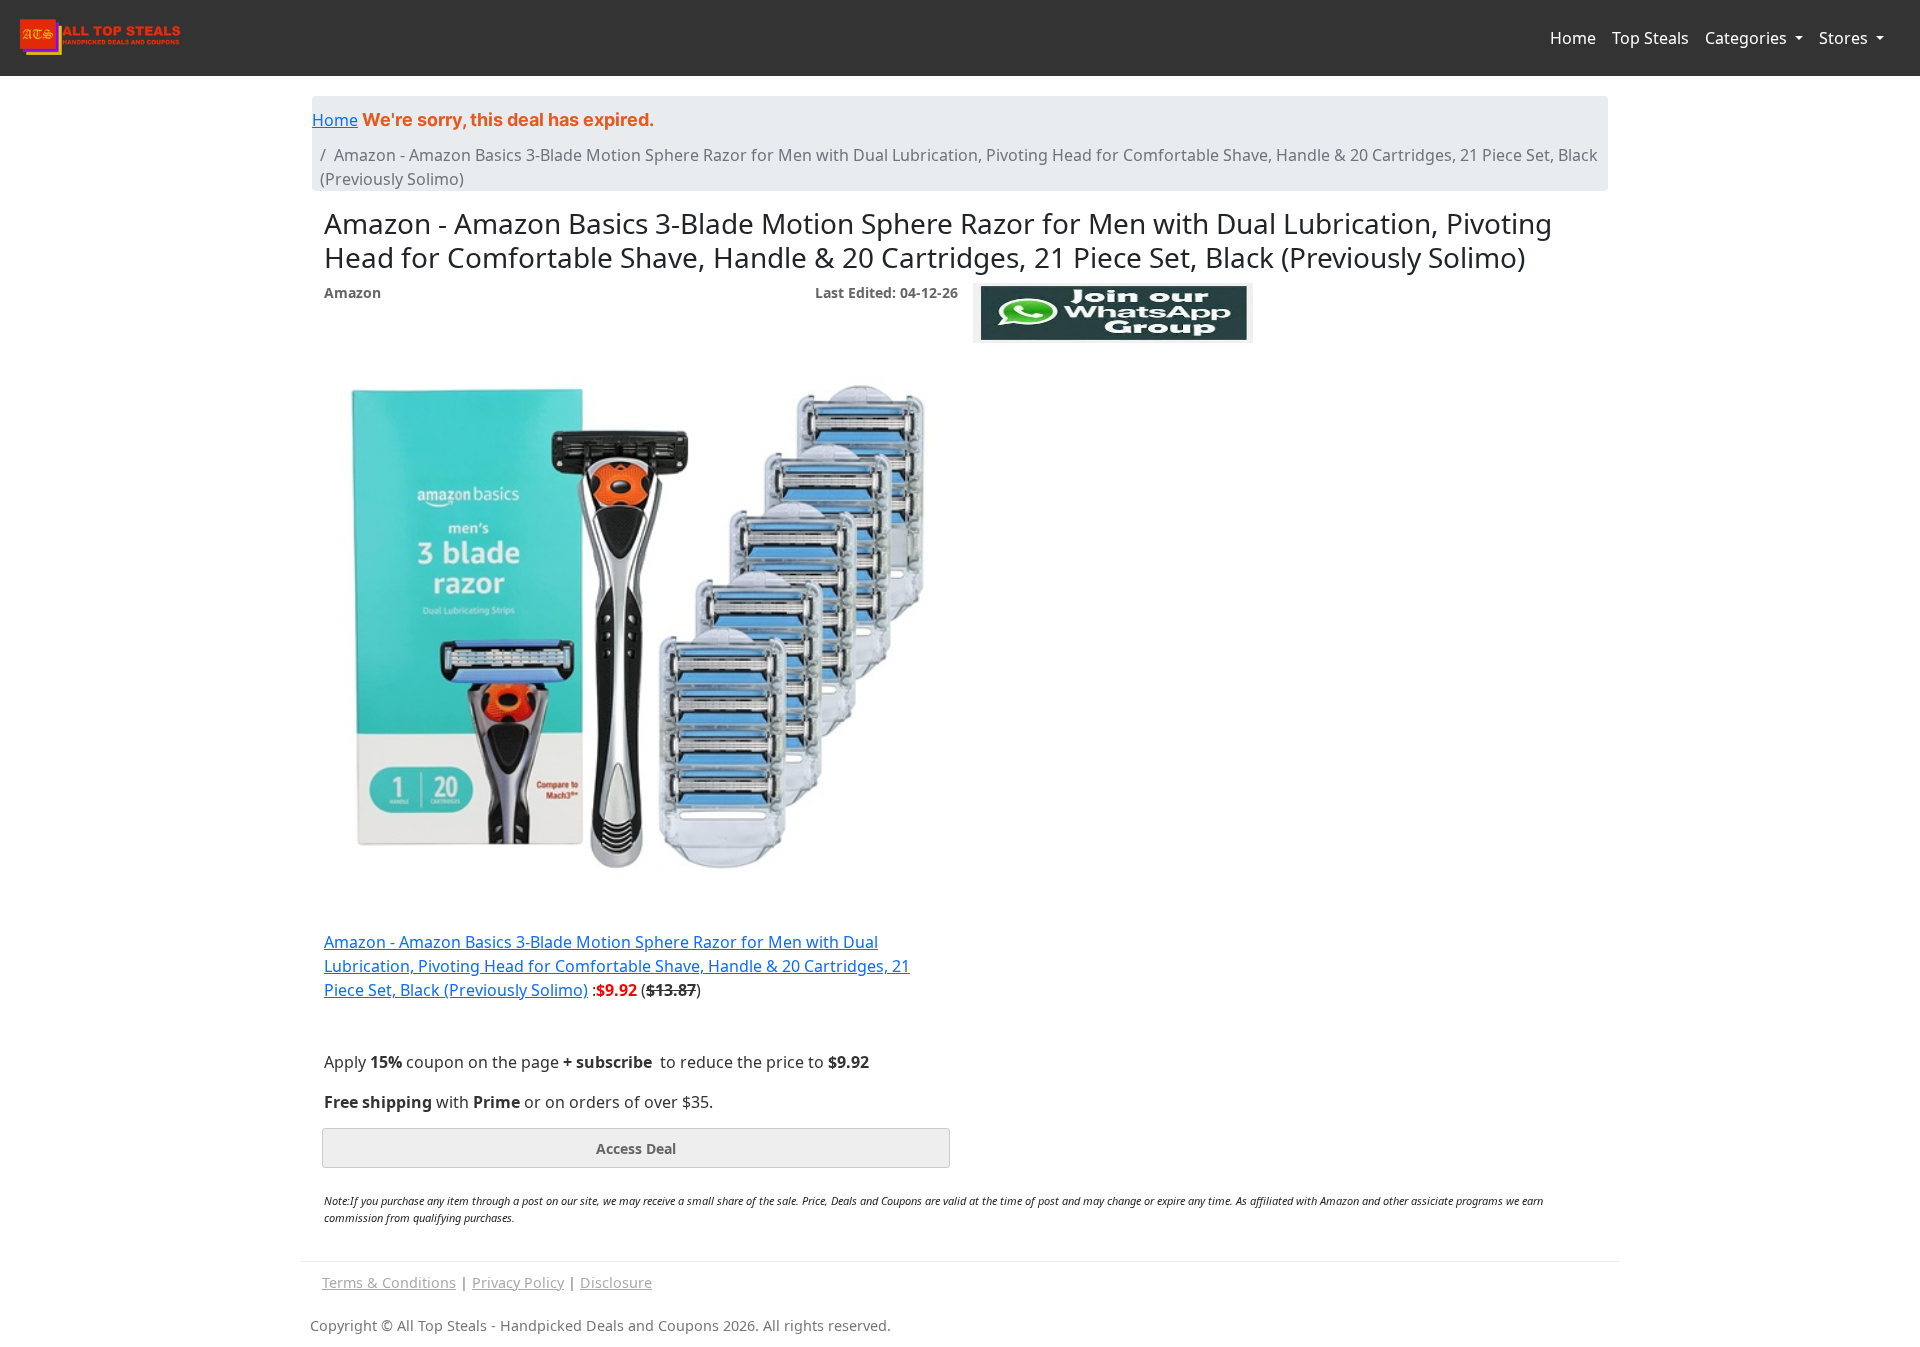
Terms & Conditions (389, 1282)
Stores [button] (1845, 38)
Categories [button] (1748, 38)
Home (1573, 38)
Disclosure (616, 1282)
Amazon (352, 292)
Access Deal (636, 1148)
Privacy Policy (518, 1282)
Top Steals (1650, 38)
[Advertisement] (1113, 435)
